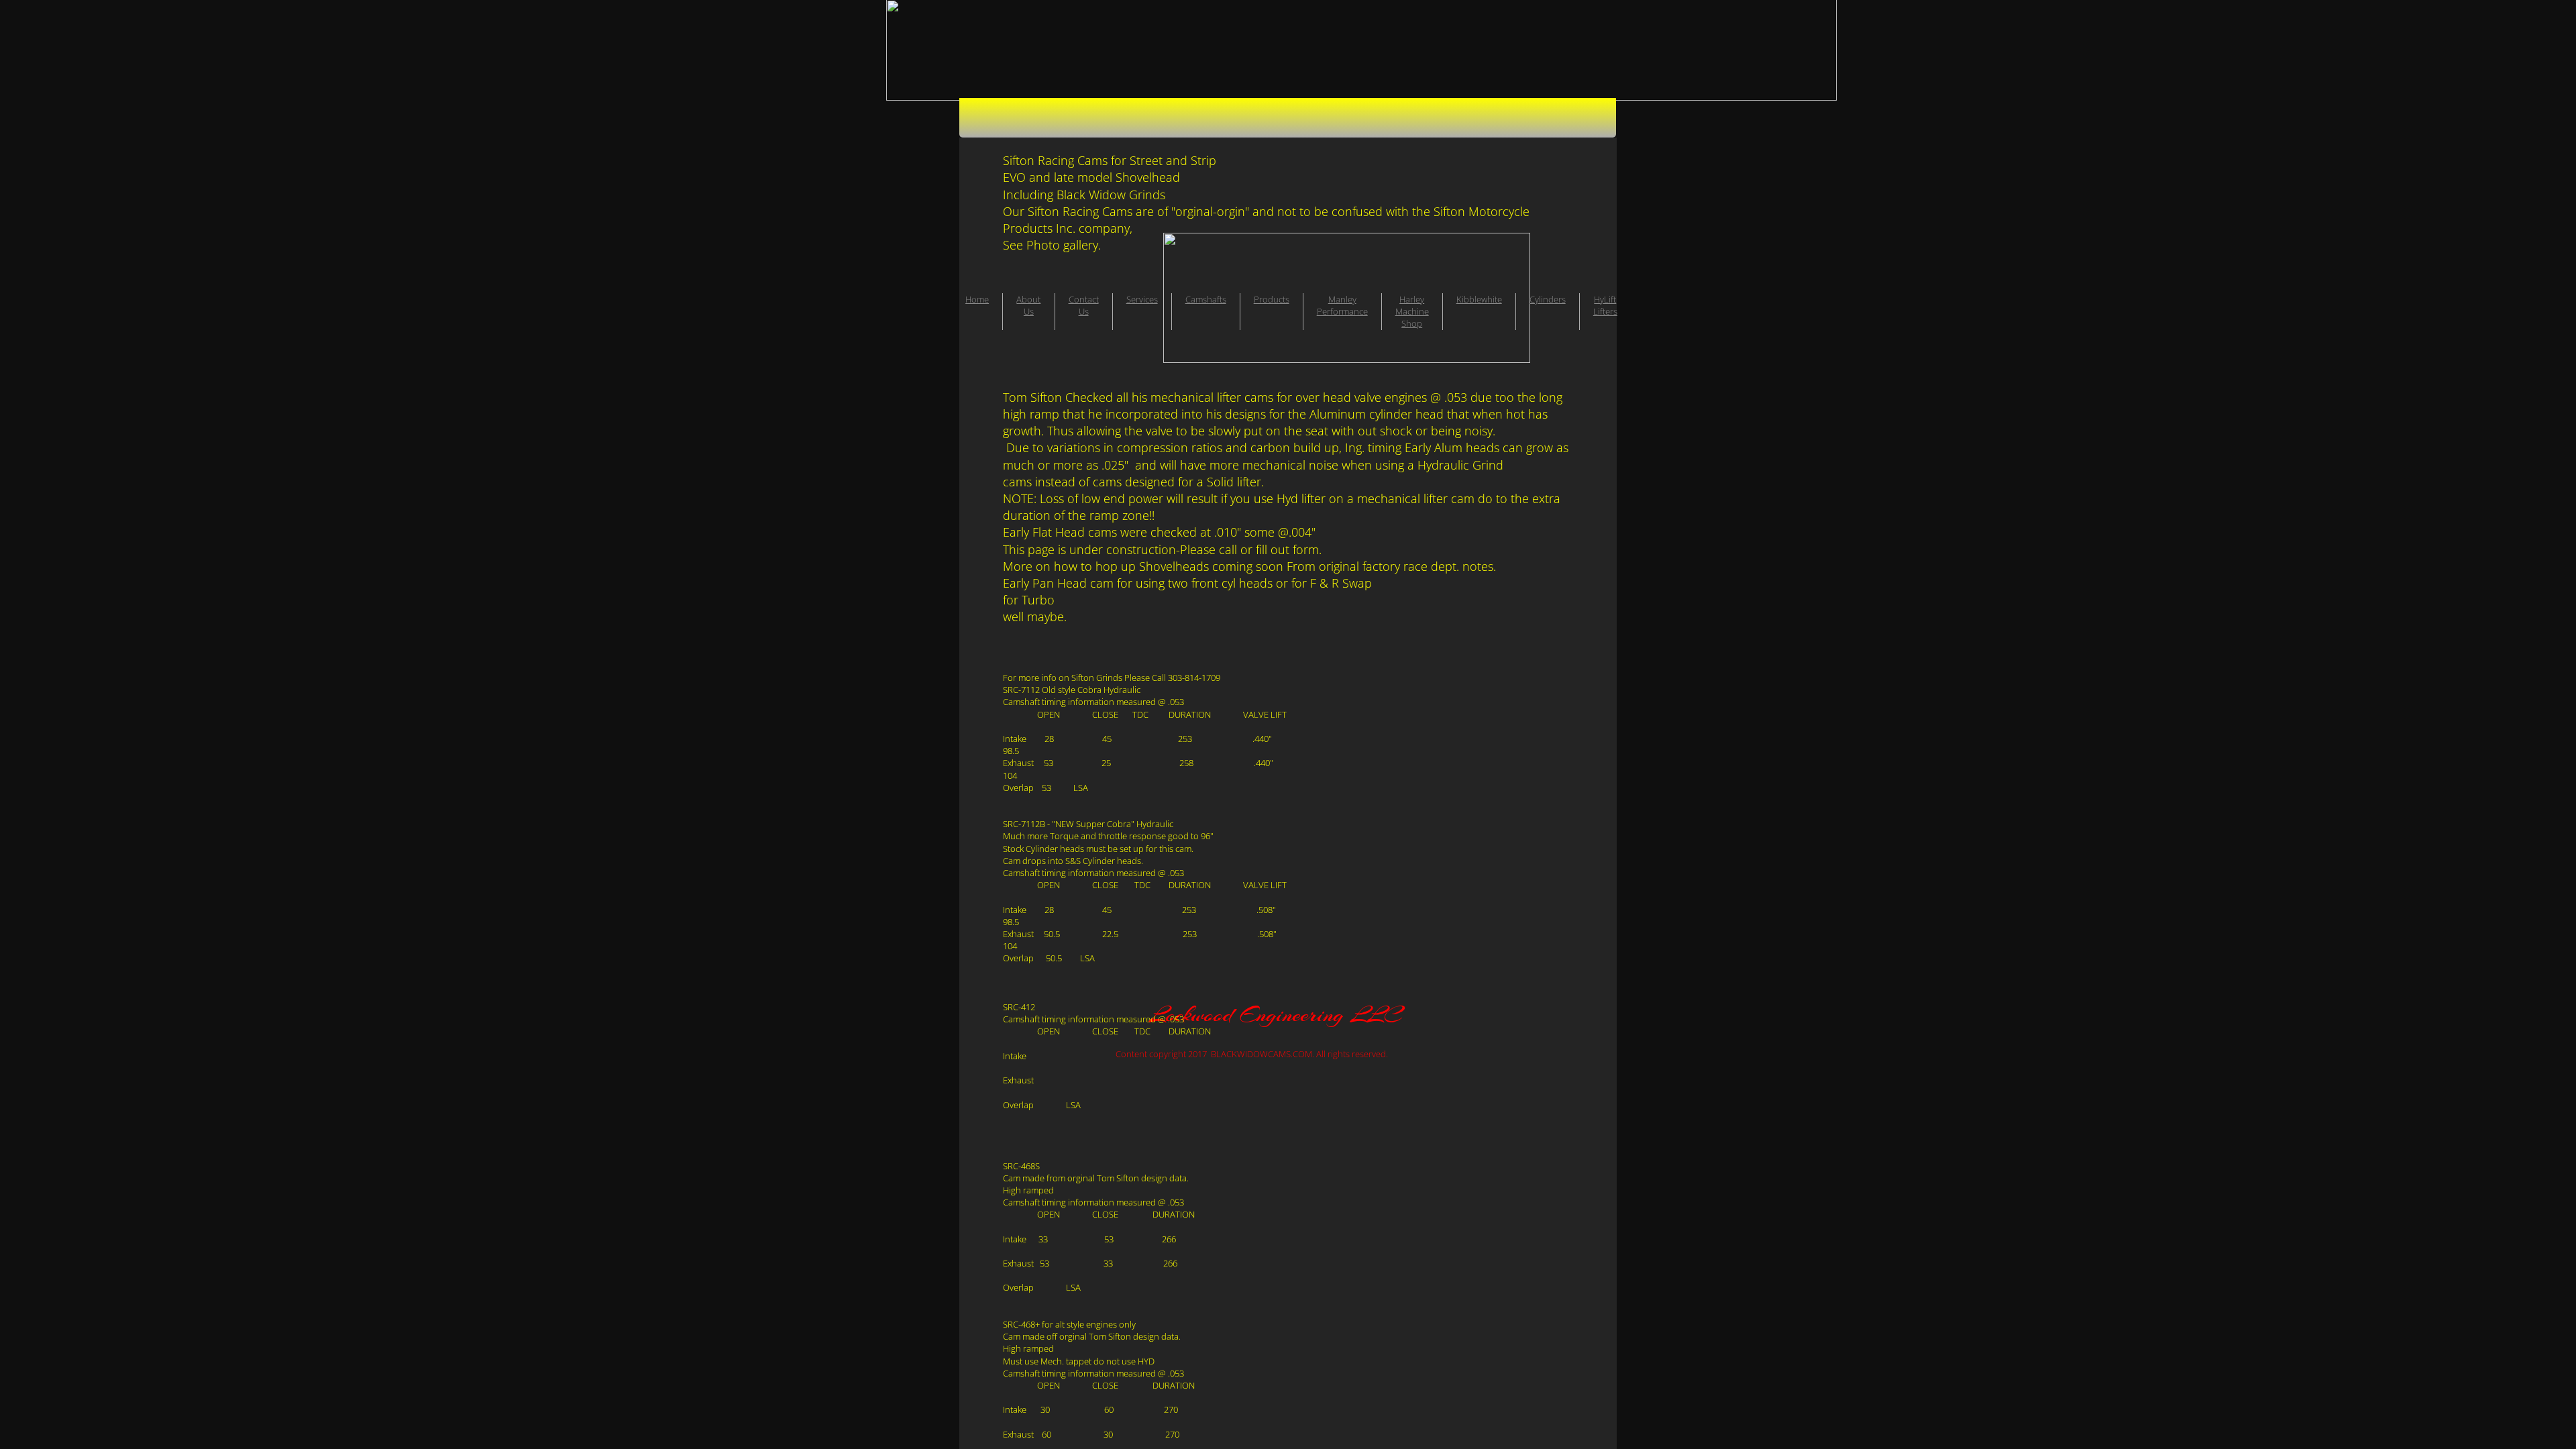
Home (977, 299)
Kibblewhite (1479, 299)
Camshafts (1206, 299)
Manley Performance (1342, 305)
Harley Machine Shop (1412, 311)
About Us (1028, 305)
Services (1142, 299)
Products (1272, 299)
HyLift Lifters (1605, 305)
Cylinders (1548, 299)
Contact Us (1084, 305)
